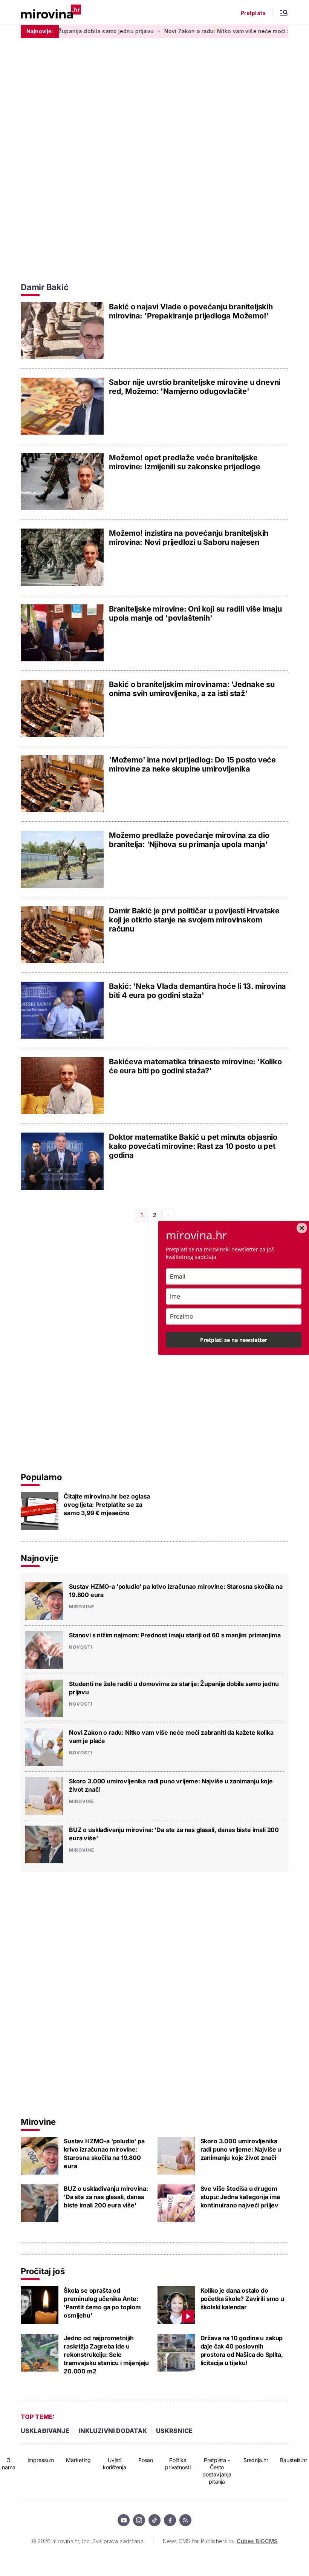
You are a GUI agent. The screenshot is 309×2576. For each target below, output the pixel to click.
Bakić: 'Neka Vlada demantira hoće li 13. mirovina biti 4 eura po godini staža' (197, 991)
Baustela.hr (293, 2460)
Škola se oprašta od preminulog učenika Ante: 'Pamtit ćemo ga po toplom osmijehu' (102, 2303)
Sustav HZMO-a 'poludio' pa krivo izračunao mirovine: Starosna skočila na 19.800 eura (176, 1591)
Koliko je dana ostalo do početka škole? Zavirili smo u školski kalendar (242, 2299)
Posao (146, 2460)
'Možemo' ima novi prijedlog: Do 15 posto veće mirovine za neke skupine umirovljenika (192, 764)
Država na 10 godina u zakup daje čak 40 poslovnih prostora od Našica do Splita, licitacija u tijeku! (242, 2350)
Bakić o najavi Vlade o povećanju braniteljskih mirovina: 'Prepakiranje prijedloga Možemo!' (191, 311)
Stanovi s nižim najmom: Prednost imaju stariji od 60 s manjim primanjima (175, 1635)
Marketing (78, 2460)
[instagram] (139, 2520)
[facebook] (170, 2520)
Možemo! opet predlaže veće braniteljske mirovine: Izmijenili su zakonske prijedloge (184, 462)
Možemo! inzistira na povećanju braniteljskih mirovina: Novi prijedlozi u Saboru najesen (189, 538)
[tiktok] (154, 2520)
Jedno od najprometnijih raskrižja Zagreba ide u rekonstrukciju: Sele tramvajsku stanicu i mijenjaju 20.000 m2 (106, 2355)
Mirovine (82, 1607)
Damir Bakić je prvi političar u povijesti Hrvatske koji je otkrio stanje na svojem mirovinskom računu (194, 920)
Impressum (41, 2460)
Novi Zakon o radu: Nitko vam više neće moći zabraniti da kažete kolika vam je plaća (171, 1737)
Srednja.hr (256, 2460)
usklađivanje (45, 2431)
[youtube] (124, 2520)
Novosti (81, 1647)
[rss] (185, 2520)
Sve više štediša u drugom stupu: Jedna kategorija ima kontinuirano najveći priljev (240, 2197)
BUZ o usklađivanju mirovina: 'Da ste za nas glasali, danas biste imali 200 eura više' (174, 1834)
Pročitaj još (43, 2271)
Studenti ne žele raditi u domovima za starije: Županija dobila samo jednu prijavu (174, 1688)
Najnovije (40, 1558)
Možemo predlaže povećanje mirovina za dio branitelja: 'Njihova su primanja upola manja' (189, 840)
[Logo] (51, 12)
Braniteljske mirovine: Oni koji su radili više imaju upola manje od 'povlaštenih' (195, 613)
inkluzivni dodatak (113, 2431)
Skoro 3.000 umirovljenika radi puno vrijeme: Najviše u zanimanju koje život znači (171, 1785)
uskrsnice (174, 2431)
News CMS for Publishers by (220, 2541)
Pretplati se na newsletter (234, 1340)
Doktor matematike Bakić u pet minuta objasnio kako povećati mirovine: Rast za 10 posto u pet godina (193, 1146)
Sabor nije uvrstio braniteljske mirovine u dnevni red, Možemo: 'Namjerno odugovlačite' (195, 387)
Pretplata (253, 13)
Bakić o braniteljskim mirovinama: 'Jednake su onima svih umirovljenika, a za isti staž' (192, 689)
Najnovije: (40, 31)
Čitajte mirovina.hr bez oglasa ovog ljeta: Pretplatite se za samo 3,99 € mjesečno (107, 1505)
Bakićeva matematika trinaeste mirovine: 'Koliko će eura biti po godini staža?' (195, 1066)
